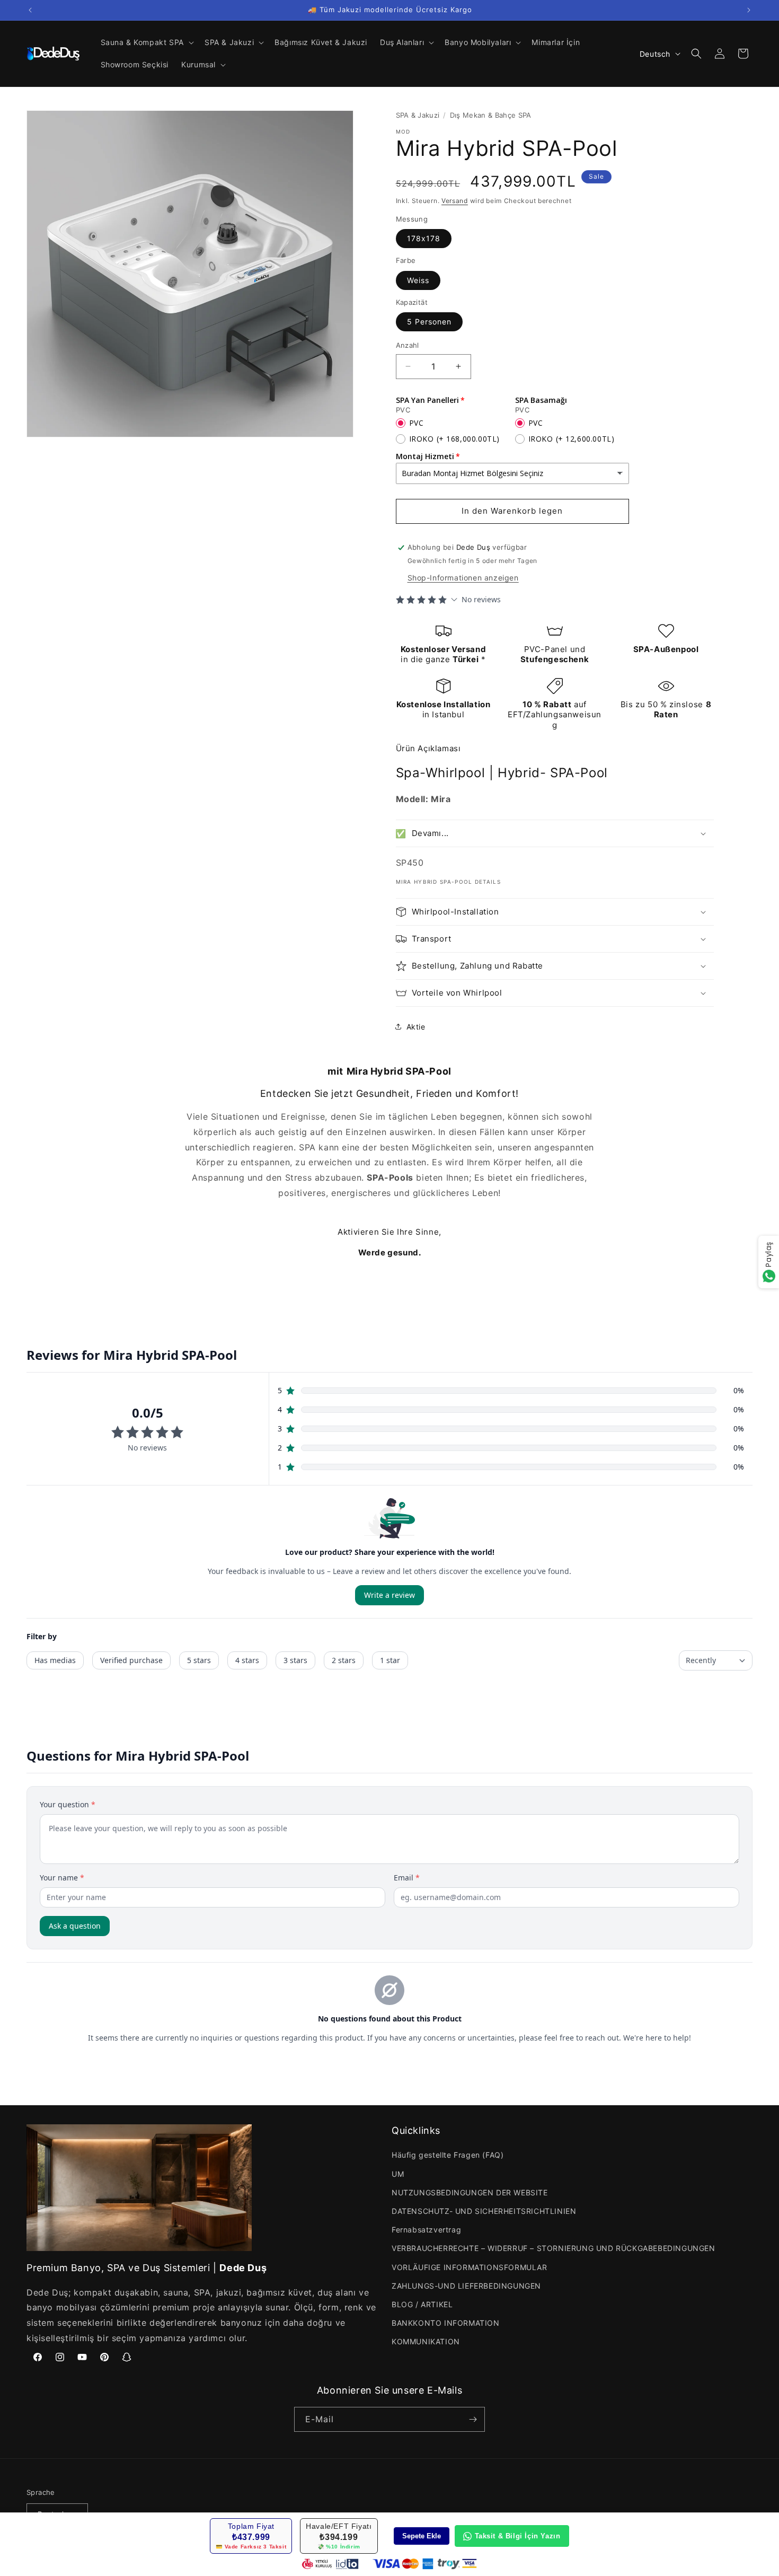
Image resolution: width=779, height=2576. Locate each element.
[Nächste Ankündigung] (749, 10)
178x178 (424, 238)
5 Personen (429, 322)
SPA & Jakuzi (418, 115)
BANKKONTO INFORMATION (446, 2323)
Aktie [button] (416, 1027)
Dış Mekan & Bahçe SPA (491, 115)
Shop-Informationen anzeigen (463, 578)
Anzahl (408, 345)
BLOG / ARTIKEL (422, 2304)
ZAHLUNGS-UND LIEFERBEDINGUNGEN (466, 2286)
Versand (455, 201)
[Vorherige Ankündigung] (30, 10)
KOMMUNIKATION (426, 2341)
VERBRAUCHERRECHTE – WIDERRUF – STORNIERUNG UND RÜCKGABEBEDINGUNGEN (554, 2248)
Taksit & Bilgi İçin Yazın (518, 2536)
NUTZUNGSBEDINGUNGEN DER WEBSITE (470, 2192)
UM (398, 2174)
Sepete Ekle (422, 2536)
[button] (146, 42)
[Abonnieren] (473, 2419)
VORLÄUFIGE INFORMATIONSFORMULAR (470, 2267)
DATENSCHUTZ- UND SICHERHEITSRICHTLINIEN (484, 2211)
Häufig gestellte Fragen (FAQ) (448, 2155)
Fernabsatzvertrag (426, 2230)
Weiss (418, 280)
